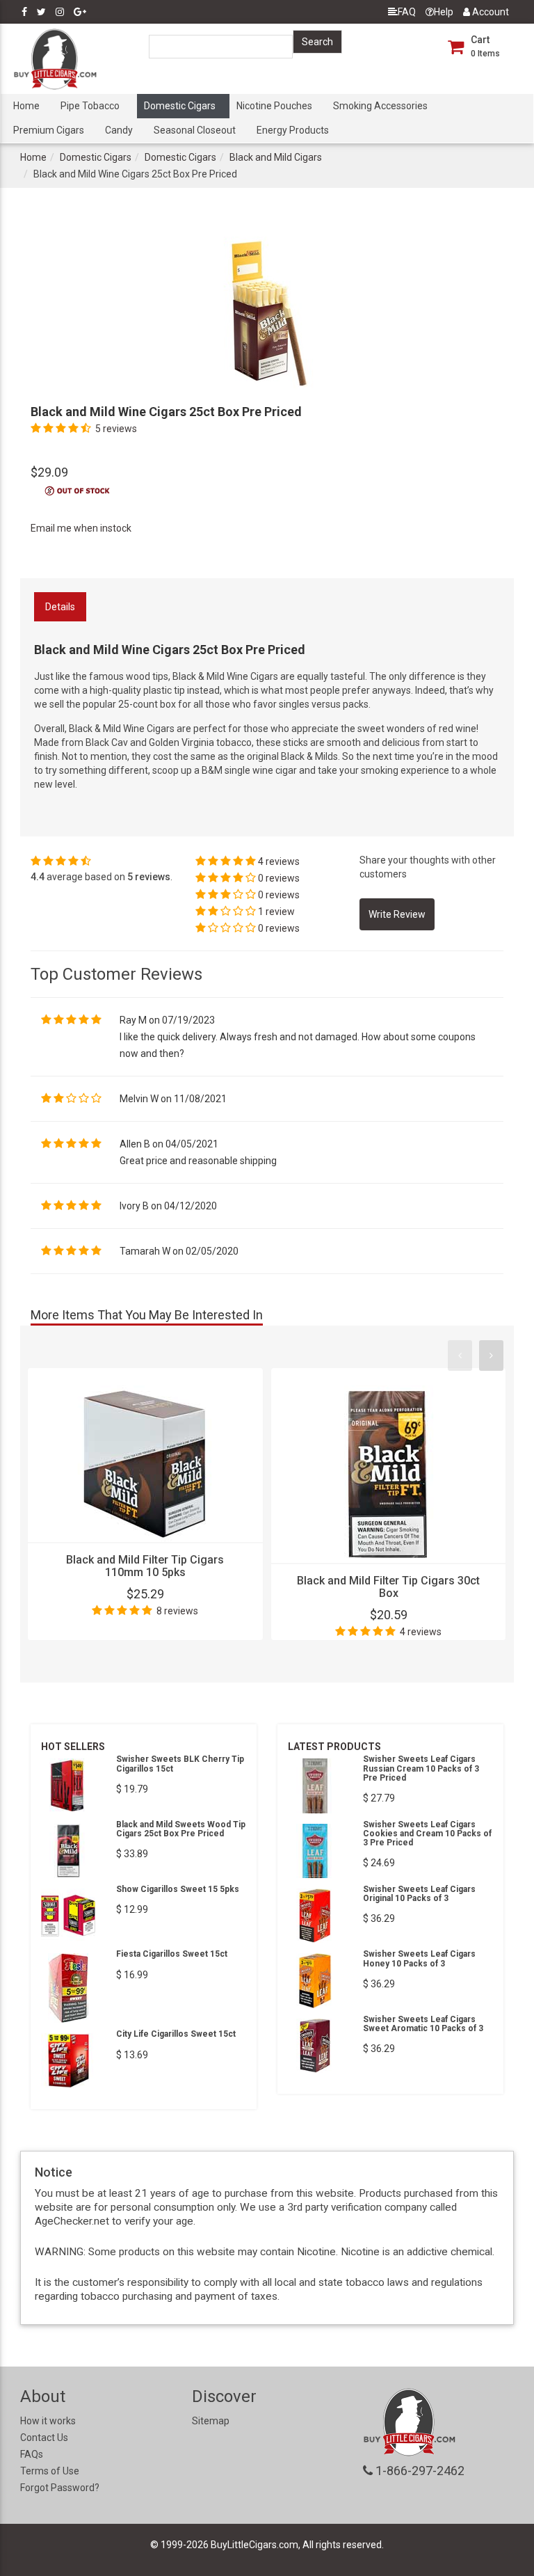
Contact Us (44, 2438)
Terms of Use (50, 2471)
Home (26, 106)
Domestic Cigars (180, 106)
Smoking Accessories (380, 106)
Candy (119, 130)
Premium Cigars (49, 130)
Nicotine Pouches (274, 106)
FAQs (32, 2454)
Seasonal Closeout (195, 130)
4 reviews (279, 861)
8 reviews (177, 1611)
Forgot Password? (60, 2488)
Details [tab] (60, 607)
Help (444, 12)
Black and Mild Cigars (276, 157)
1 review (276, 912)
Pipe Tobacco (90, 106)
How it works (48, 2421)
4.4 (38, 877)
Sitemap (211, 2421)
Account (489, 12)
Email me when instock (81, 528)
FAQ (407, 12)
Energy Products (293, 130)
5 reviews (116, 429)
